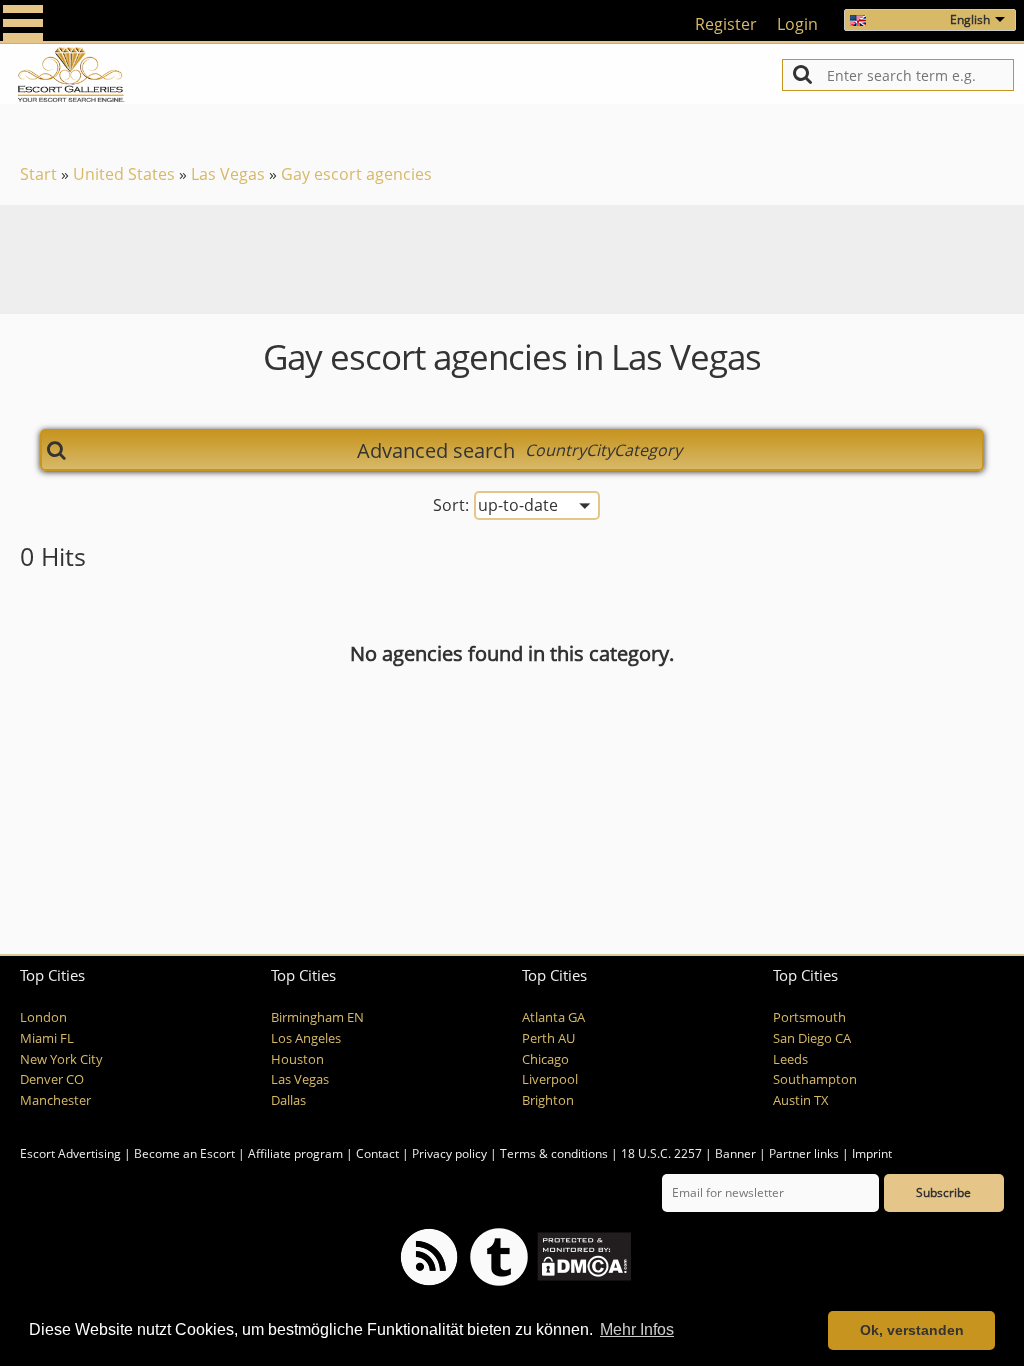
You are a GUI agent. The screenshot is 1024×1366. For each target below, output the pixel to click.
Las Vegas (228, 174)
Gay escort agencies (356, 174)
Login (797, 24)
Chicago (545, 1059)
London (43, 1017)
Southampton (815, 1079)
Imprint (872, 1153)
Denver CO (52, 1079)
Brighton (548, 1100)
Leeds (790, 1059)
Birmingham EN (317, 1017)
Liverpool (550, 1079)
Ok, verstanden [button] (912, 1330)
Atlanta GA (553, 1017)
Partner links (804, 1153)
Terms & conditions (554, 1153)
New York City (61, 1059)
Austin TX (801, 1100)
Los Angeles (306, 1038)
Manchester (55, 1100)
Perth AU (548, 1038)
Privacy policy (449, 1153)
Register (726, 24)
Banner (735, 1153)
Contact (377, 1153)
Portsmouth (809, 1017)
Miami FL (47, 1038)
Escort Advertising (70, 1153)
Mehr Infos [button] (637, 1329)
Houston (297, 1059)
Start (38, 174)
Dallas (288, 1100)
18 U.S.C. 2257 (661, 1153)
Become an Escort (184, 1153)
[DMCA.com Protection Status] (582, 1255)
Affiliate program (295, 1153)
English (970, 19)
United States (124, 174)
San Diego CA (812, 1038)
